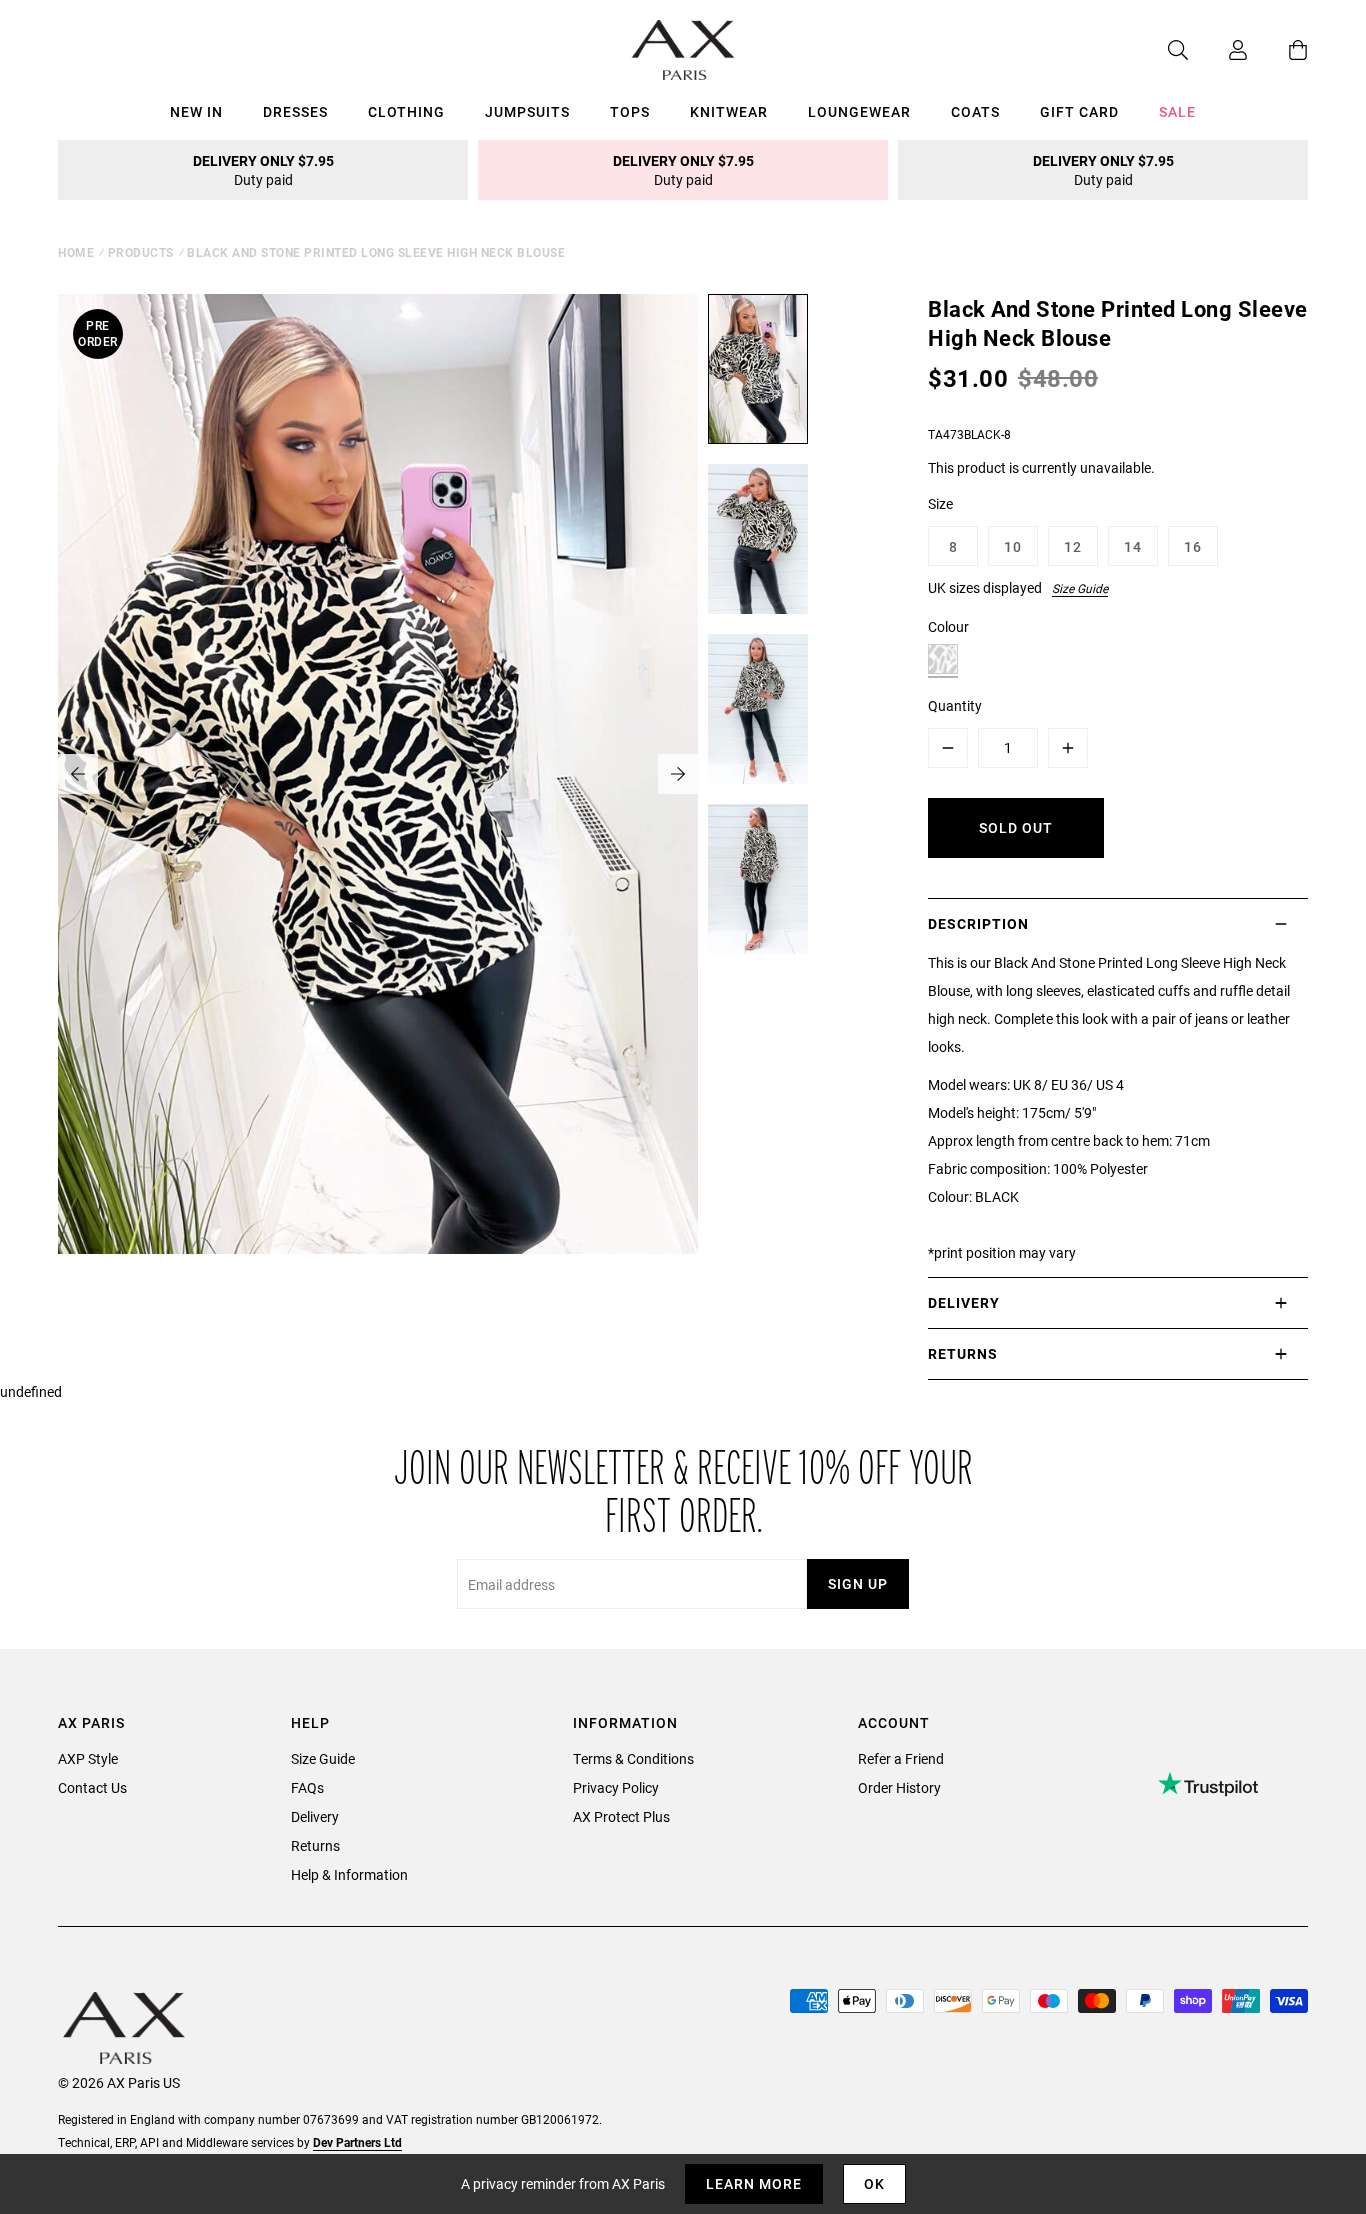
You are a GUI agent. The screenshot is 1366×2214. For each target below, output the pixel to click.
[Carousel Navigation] (378, 774)
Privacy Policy (616, 1787)
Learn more (754, 2183)
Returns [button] (963, 1353)
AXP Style (88, 1758)
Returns (315, 1845)
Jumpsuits (527, 111)
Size (940, 503)
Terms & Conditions (633, 1758)
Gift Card (1079, 111)
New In (196, 111)
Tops (630, 111)
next (678, 774)
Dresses (295, 111)
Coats (975, 111)
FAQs (307, 1787)
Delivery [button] (964, 1302)
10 (1013, 546)
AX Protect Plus (621, 1816)
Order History (899, 1787)
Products (141, 252)
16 (1193, 546)
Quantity (955, 705)
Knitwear (729, 111)
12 (1073, 546)
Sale (1177, 111)
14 (1133, 546)
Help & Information (349, 1874)
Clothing (406, 111)
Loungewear (859, 111)
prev (78, 774)
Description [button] (978, 923)
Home (76, 252)
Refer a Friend (901, 1758)
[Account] (1218, 50)
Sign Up (858, 1583)
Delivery (315, 1816)
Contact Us (92, 1787)
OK (874, 2183)
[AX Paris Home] (683, 50)
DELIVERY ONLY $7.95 (263, 170)
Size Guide (1080, 588)
